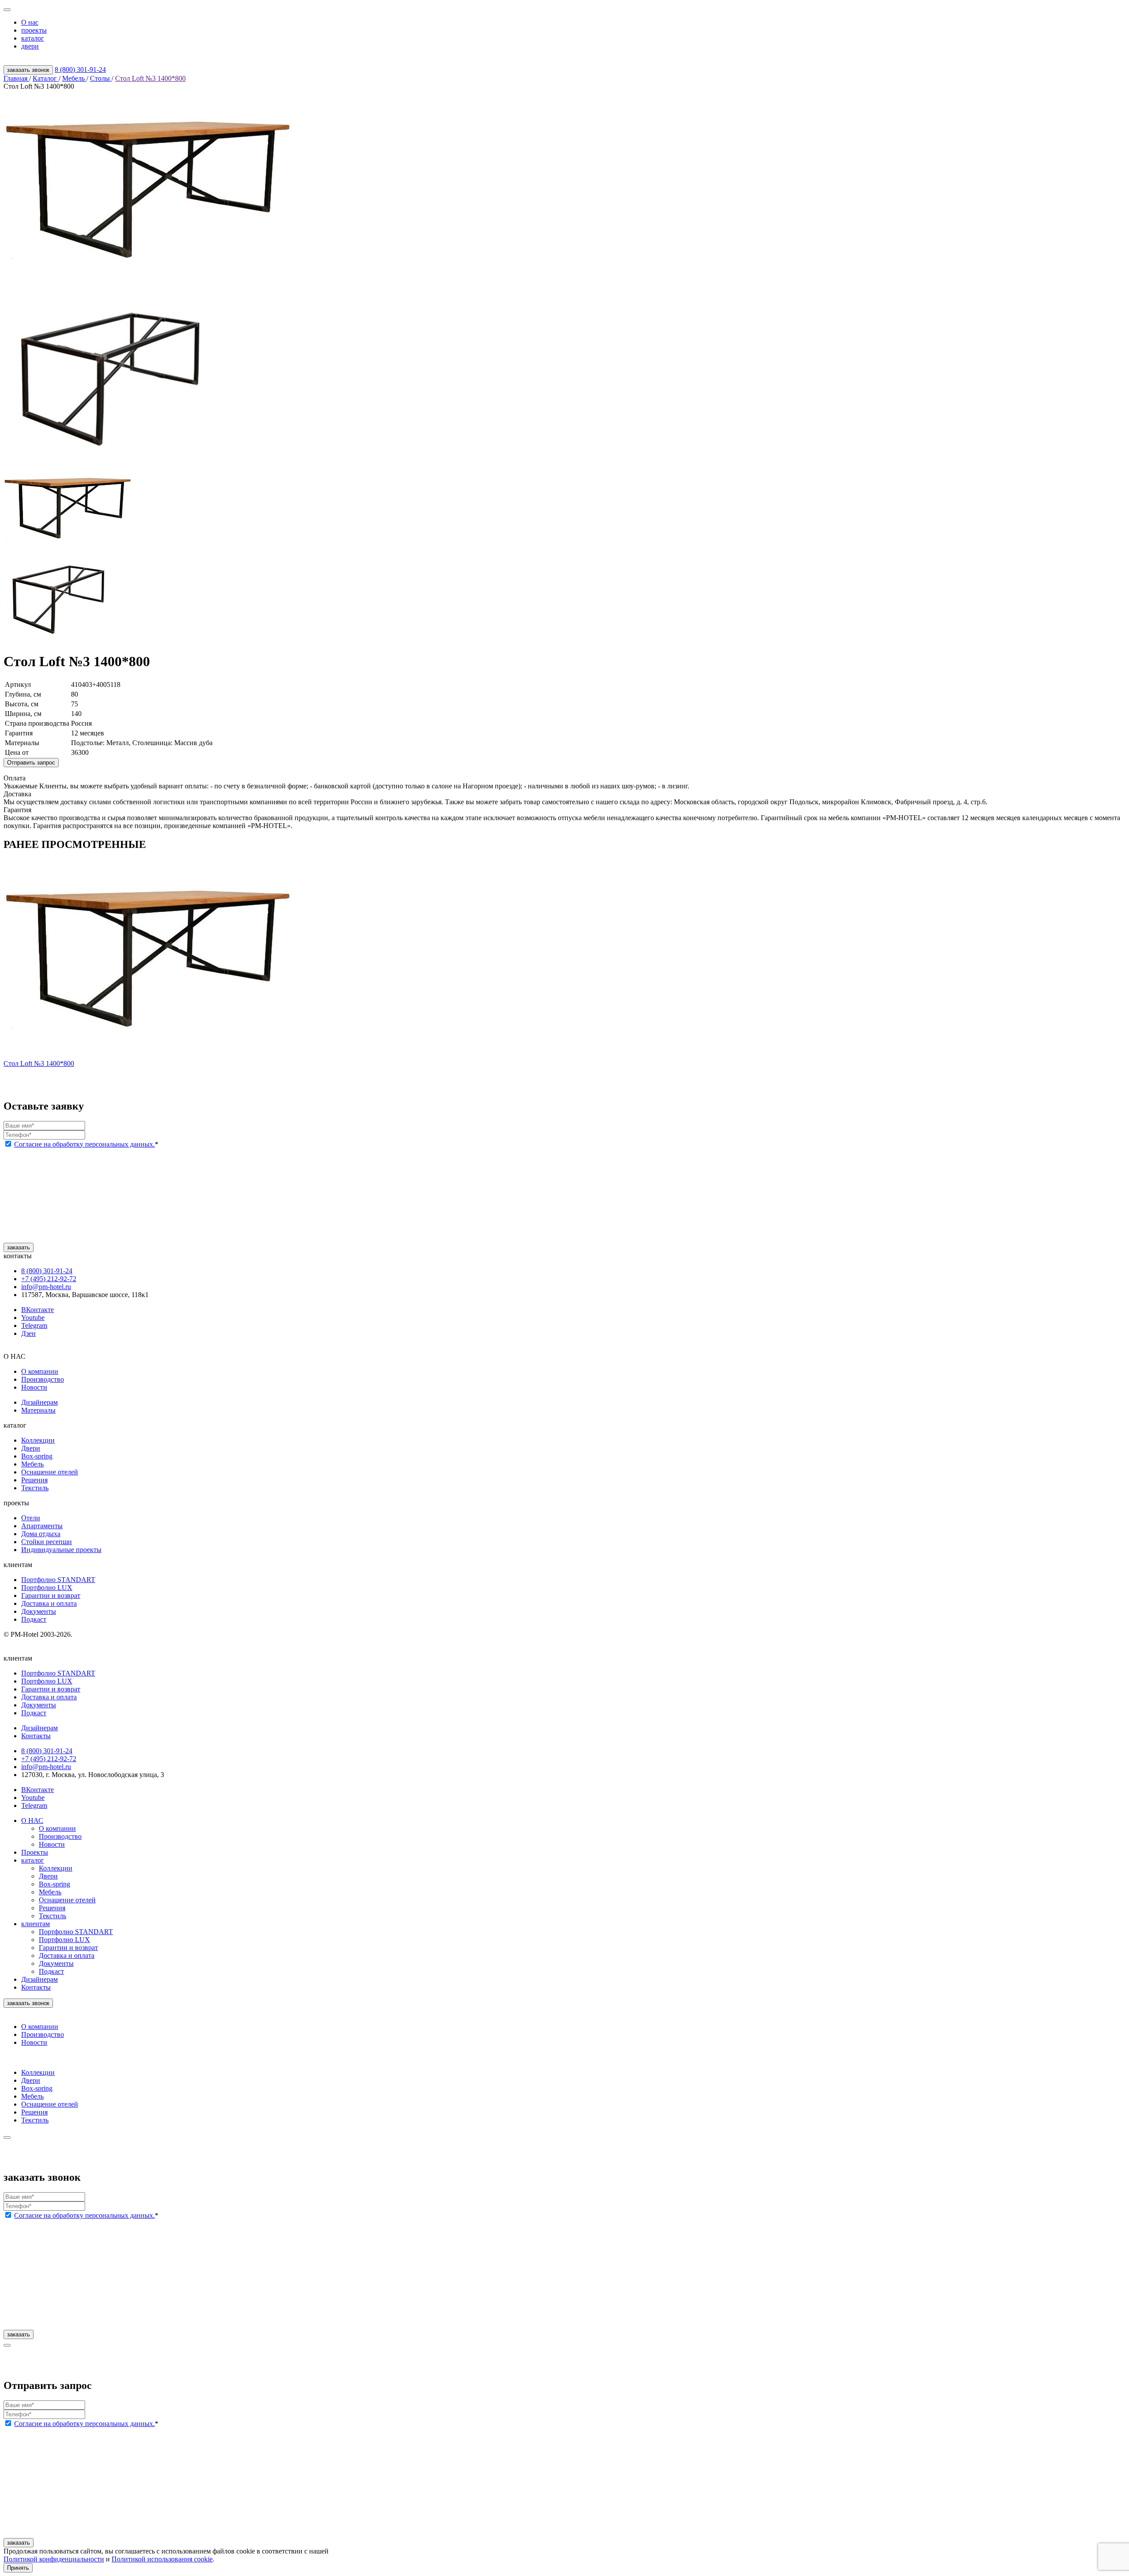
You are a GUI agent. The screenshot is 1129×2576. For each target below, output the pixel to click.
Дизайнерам (39, 1402)
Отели (31, 1518)
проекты (34, 30)
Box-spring (37, 1456)
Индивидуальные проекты (61, 1550)
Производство (43, 1379)
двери (30, 46)
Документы (39, 1611)
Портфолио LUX (47, 1588)
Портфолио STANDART (58, 1580)
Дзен (28, 1333)
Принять (18, 2568)
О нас (30, 22)
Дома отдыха (41, 1534)
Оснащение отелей (50, 1472)
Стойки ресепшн (47, 1542)
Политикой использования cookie (162, 2559)
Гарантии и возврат (51, 1595)
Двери (31, 1448)
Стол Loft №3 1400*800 (150, 78)
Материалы (38, 1410)
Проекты (35, 1852)
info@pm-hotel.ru (46, 1287)
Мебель (74, 78)
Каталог (46, 78)
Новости (34, 1387)
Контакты (36, 1987)
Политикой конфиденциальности (54, 2559)
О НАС (32, 1820)
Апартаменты (42, 1526)
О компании (40, 1371)
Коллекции (38, 1440)
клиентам (36, 1924)
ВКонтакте (37, 1310)
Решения (34, 1480)
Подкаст (34, 1619)
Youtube (33, 1318)
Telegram (34, 1325)
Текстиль (35, 1488)
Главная (16, 78)
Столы (101, 78)
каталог (33, 38)
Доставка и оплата (49, 1603)
